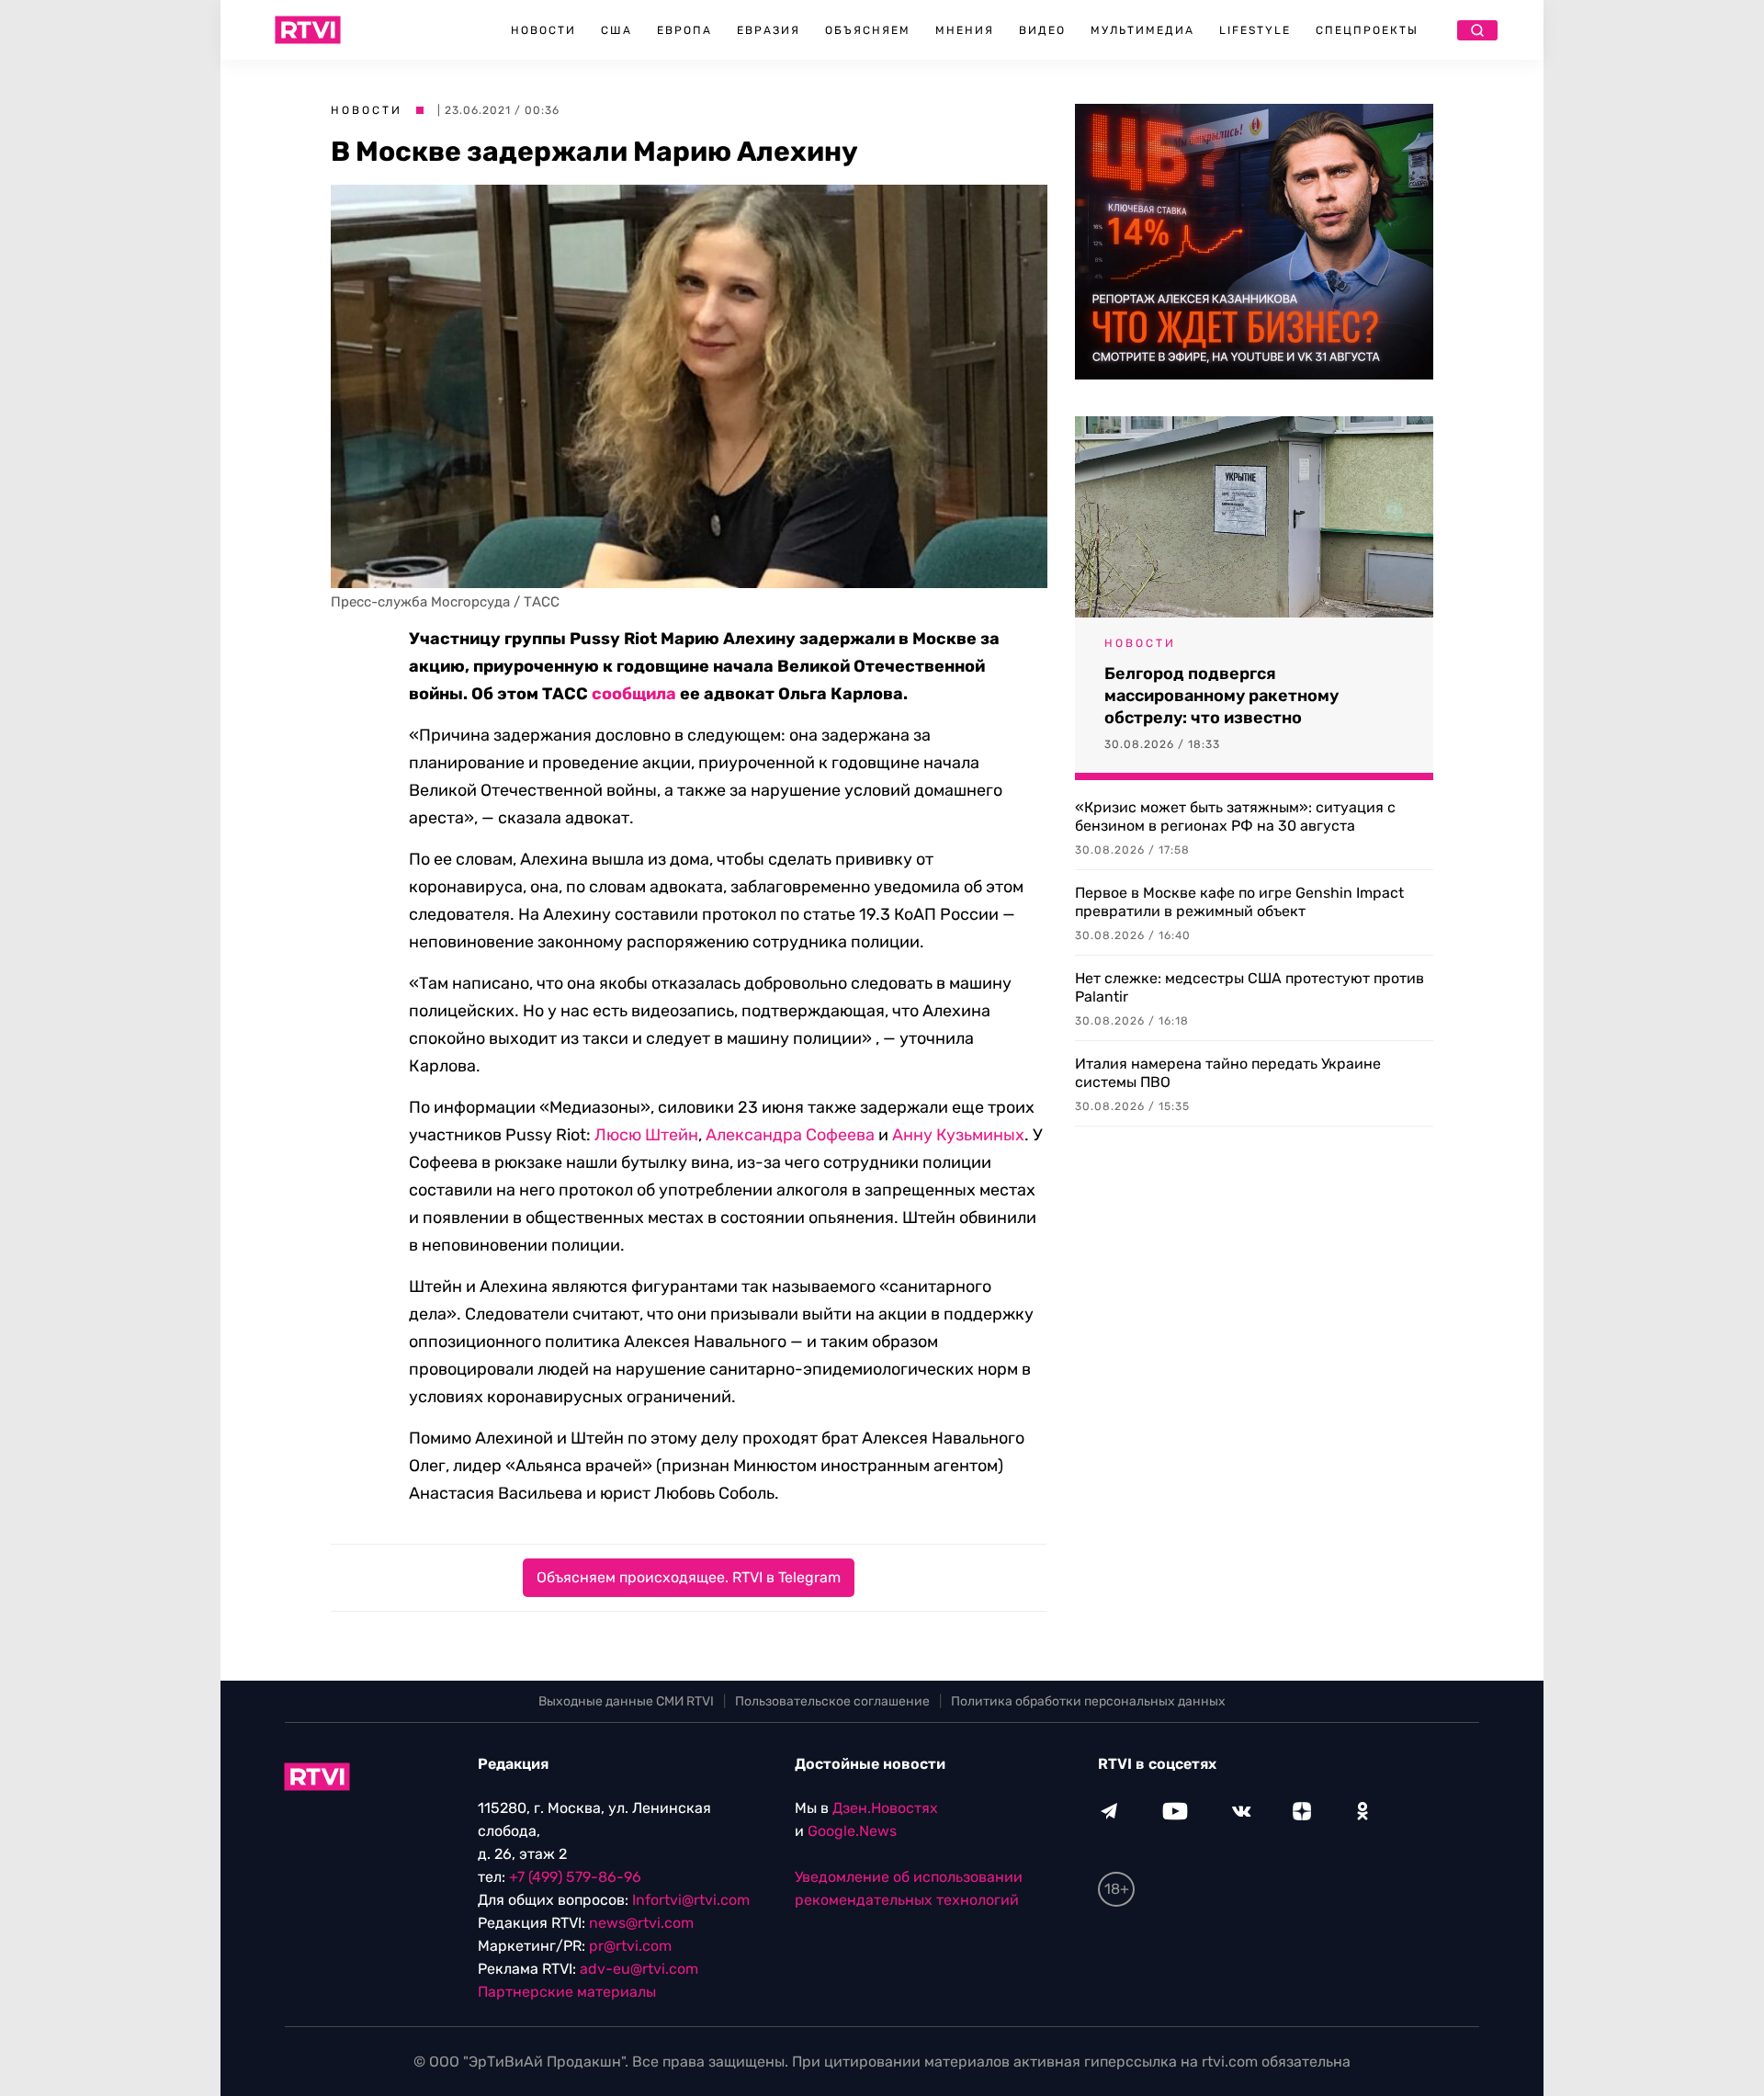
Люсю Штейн (646, 1135)
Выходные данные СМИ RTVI (626, 1701)
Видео (1042, 30)
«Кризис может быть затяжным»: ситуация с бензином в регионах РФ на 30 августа (1235, 816)
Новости (543, 30)
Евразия (769, 30)
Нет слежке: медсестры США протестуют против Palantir (1249, 987)
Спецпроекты (1367, 30)
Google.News (852, 1831)
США (616, 30)
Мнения (965, 30)
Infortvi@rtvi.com (691, 1900)
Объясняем (868, 30)
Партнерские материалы (567, 1992)
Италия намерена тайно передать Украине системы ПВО (1228, 1073)
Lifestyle (1255, 30)
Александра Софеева (790, 1135)
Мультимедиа (1142, 30)
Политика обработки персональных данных (1088, 1701)
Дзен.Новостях (885, 1808)
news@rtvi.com (641, 1923)
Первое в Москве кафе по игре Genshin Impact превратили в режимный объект (1239, 902)
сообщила (634, 694)
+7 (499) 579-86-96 (575, 1877)
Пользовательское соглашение (832, 1701)
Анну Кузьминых (958, 1135)
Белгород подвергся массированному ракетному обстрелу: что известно (1221, 696)
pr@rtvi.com (630, 1946)
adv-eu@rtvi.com (639, 1969)
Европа (684, 30)
